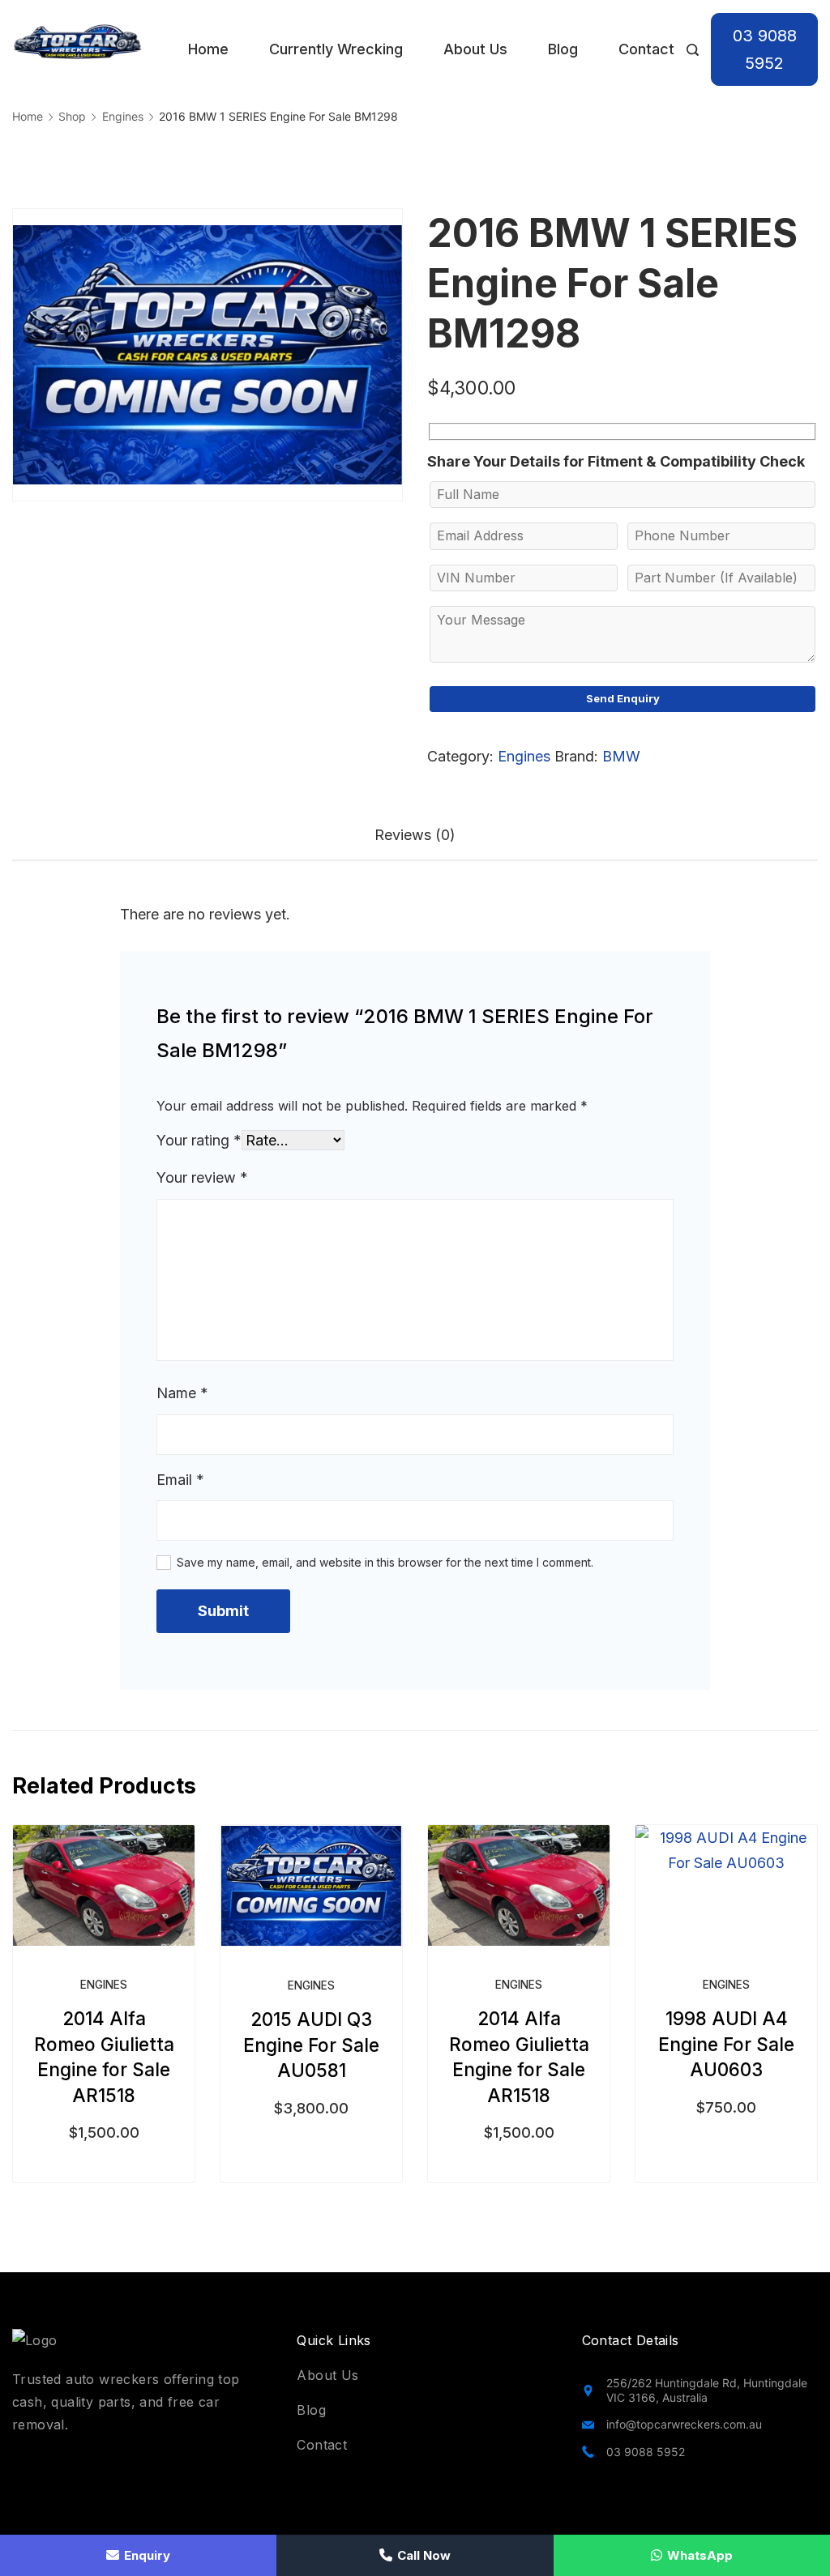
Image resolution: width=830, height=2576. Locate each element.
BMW (621, 756)
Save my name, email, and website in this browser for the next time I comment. (385, 1562)
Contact (646, 49)
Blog (563, 49)
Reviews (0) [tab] (415, 835)
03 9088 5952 (765, 49)
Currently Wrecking (336, 49)
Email (180, 1480)
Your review (202, 1177)
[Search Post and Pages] (693, 50)
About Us (475, 49)
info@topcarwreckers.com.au (684, 2424)
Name (182, 1393)
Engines (524, 756)
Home (208, 49)
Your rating (199, 1140)
